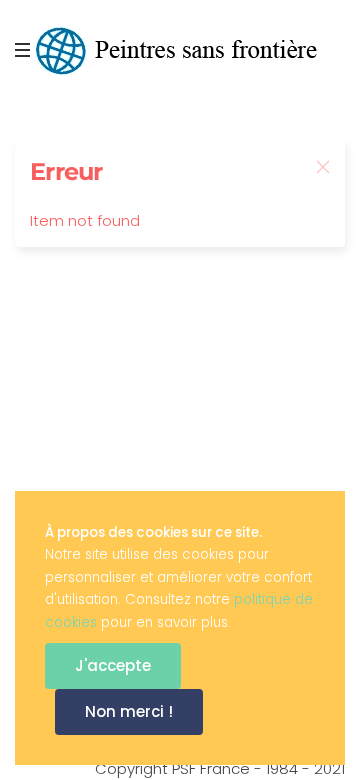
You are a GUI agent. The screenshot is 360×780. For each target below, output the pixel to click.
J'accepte (113, 665)
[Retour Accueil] (180, 50)
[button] (25, 50)
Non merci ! (129, 711)
